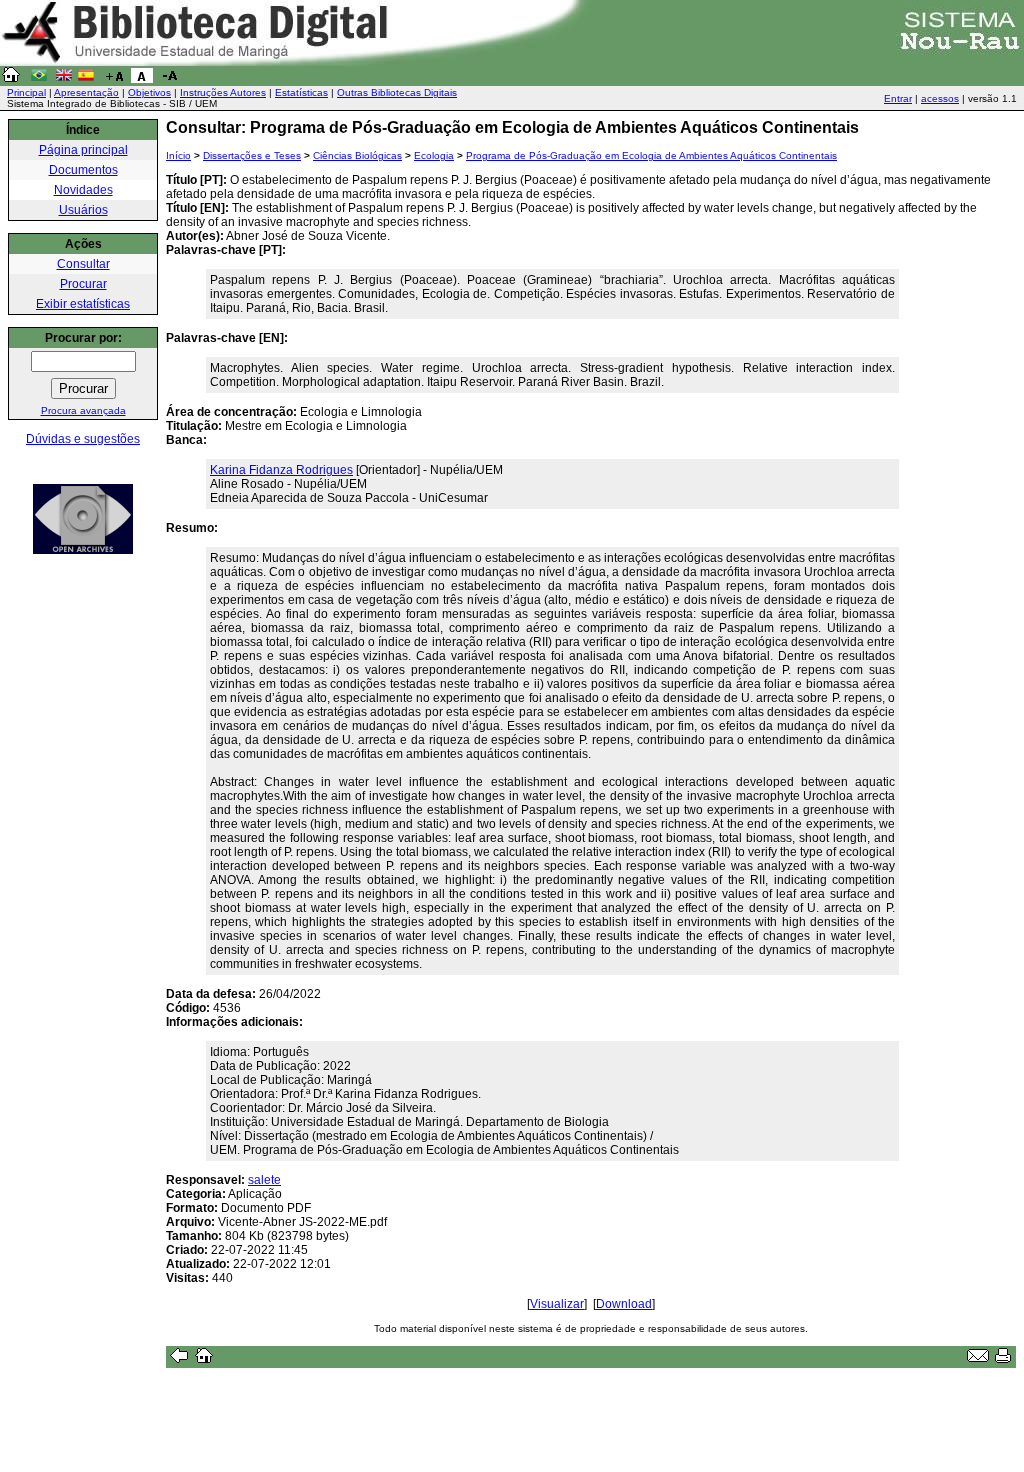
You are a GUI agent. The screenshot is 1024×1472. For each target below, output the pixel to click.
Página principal (83, 150)
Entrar (898, 98)
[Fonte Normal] (142, 79)
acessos (940, 98)
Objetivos (149, 92)
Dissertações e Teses (252, 155)
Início (178, 155)
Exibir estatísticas (83, 304)
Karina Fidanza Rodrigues (281, 470)
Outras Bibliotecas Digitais (397, 92)
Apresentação (86, 92)
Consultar (83, 264)
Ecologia (434, 155)
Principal (26, 92)
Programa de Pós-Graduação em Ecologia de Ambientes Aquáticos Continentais (651, 155)
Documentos (83, 170)
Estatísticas (301, 92)
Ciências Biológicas (357, 155)
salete (264, 1180)
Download (624, 1304)
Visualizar (557, 1304)
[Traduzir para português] (39, 79)
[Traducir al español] (86, 79)
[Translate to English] (64, 79)
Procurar (83, 284)
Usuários (83, 210)
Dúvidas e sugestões (83, 439)
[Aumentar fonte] (114, 79)
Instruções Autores (223, 92)
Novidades (83, 190)
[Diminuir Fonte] (170, 79)
